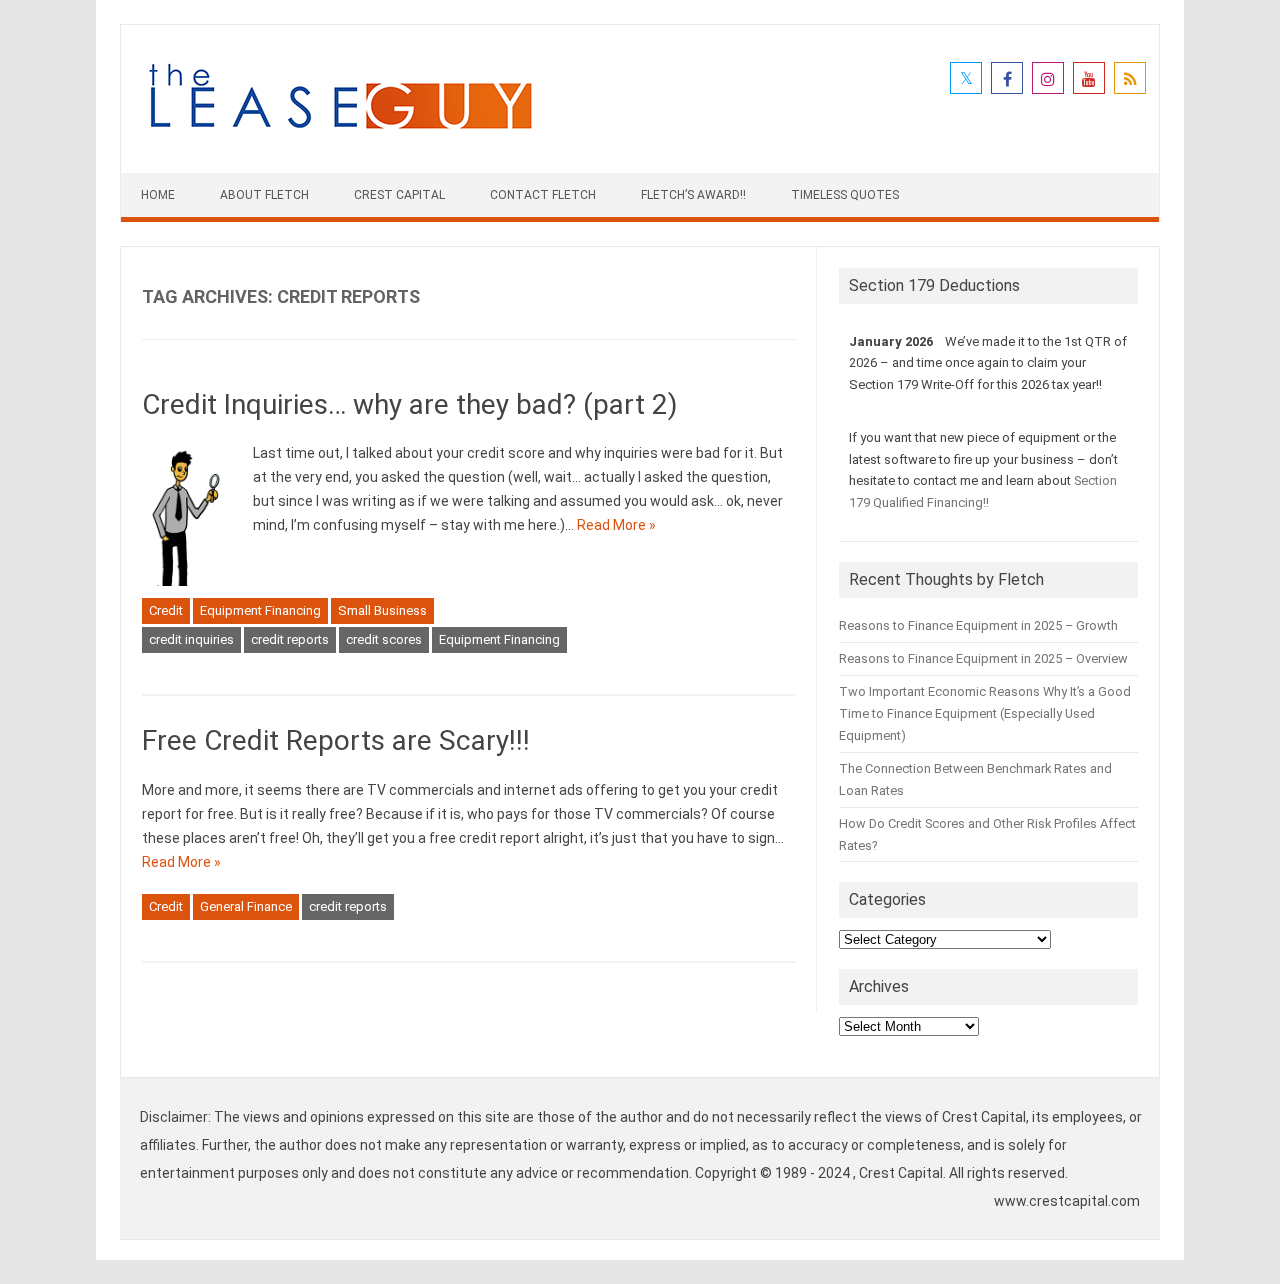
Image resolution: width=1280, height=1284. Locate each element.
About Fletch (264, 195)
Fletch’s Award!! (693, 195)
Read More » (616, 525)
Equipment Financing (260, 610)
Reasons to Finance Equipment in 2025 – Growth (978, 625)
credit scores (384, 639)
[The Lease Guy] (340, 139)
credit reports (290, 639)
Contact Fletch (543, 195)
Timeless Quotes (845, 195)
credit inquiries (191, 639)
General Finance (246, 906)
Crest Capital (399, 195)
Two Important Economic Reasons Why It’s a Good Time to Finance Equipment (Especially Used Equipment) (985, 713)
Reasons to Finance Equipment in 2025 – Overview (983, 658)
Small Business (382, 610)
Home (158, 195)
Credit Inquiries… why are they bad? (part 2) (410, 404)
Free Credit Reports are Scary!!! (336, 740)
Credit (166, 610)
